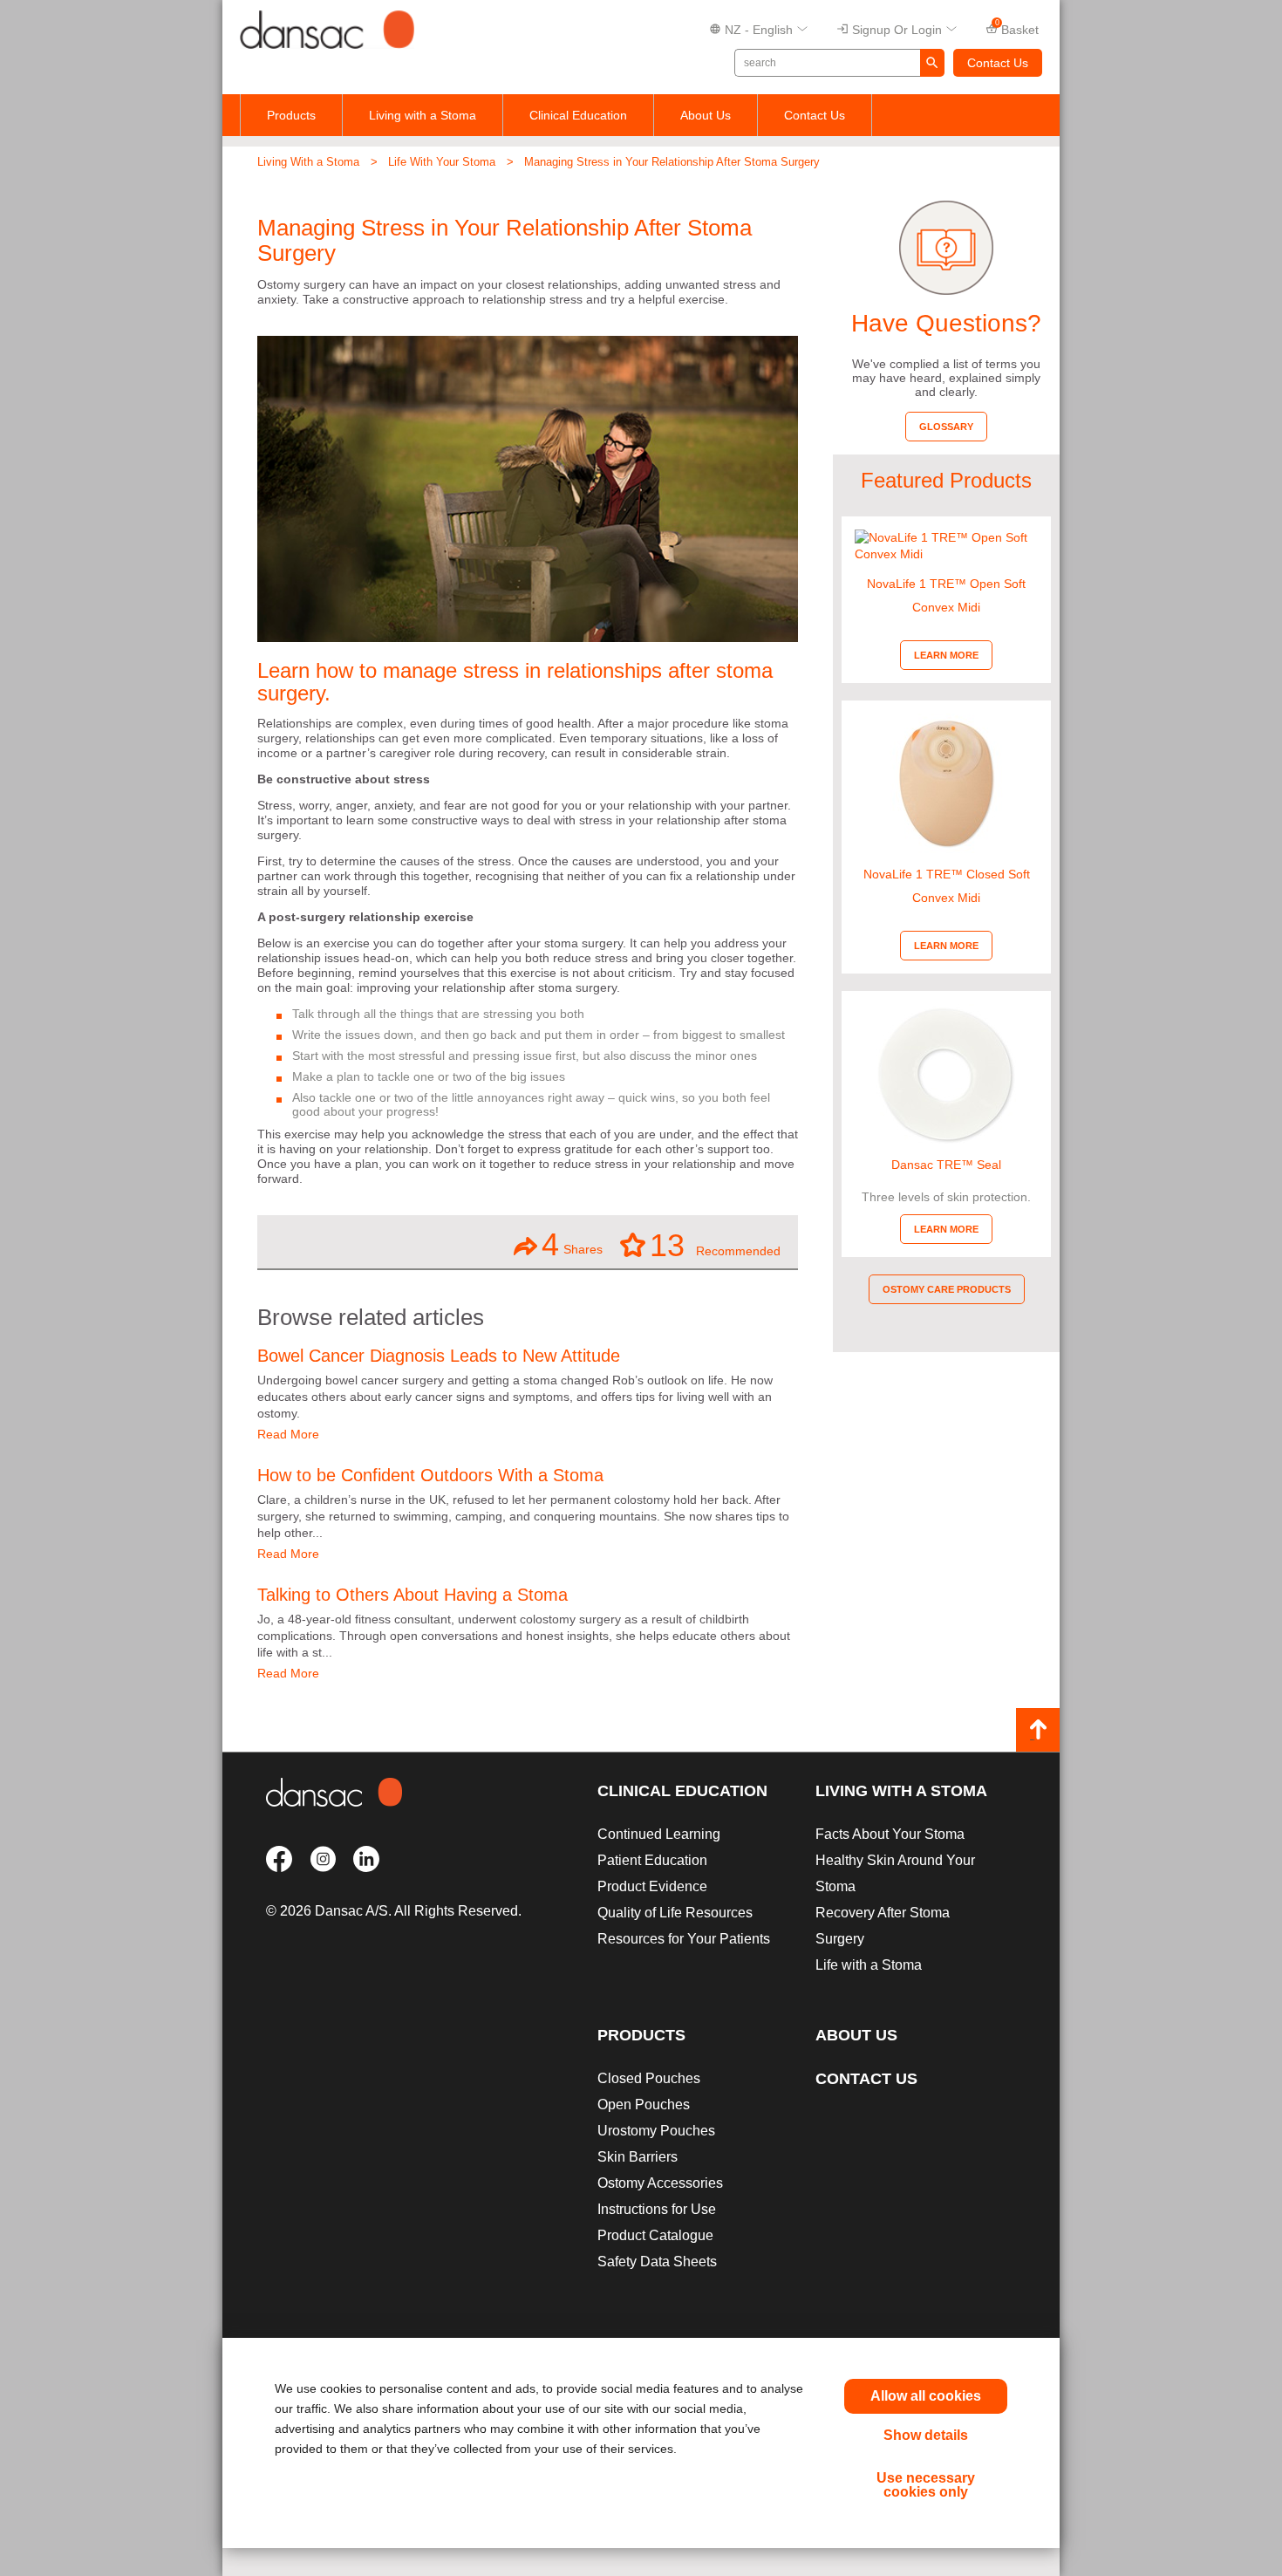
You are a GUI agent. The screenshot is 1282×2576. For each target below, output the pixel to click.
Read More (288, 1434)
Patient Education (652, 1860)
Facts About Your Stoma (890, 1834)
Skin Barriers (638, 2157)
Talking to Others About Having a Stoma (413, 1595)
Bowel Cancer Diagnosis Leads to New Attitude (439, 1356)
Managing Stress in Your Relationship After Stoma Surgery (672, 162)
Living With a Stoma (308, 162)
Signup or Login (897, 30)
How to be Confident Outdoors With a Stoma (430, 1475)
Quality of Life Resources (675, 1913)
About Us (706, 115)
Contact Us (998, 63)
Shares (572, 1244)
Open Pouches (644, 2105)
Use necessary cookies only (926, 2485)
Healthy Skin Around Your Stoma (895, 1873)
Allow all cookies (926, 2396)
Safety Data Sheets (657, 2262)
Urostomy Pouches (656, 2131)
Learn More (946, 655)
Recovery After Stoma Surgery (883, 1926)
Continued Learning (659, 1834)
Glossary (946, 427)
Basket (1017, 28)
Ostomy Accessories (660, 2183)
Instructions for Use (657, 2209)
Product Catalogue (655, 2235)
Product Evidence (652, 1886)
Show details (926, 2435)
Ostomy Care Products (947, 1289)
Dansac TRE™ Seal (946, 1165)
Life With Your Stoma (442, 162)
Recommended (715, 1245)
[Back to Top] (1038, 1730)
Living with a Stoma (423, 115)
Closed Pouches (649, 2078)
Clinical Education (578, 115)
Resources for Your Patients (684, 1939)
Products (291, 115)
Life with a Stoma (869, 1965)
